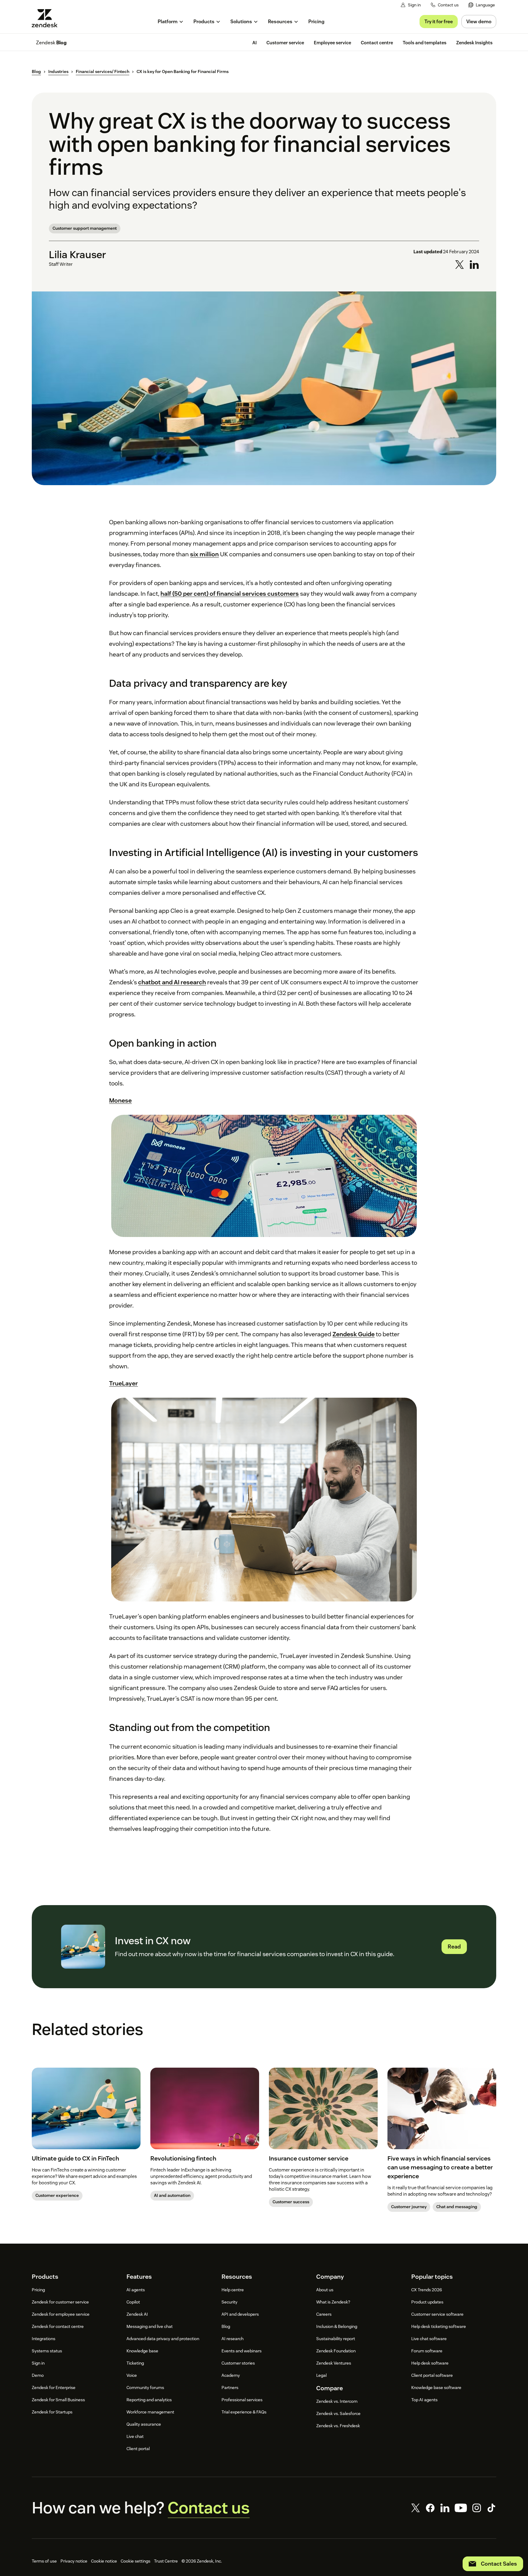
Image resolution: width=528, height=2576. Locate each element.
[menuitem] (482, 5)
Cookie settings (136, 2561)
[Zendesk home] (47, 18)
